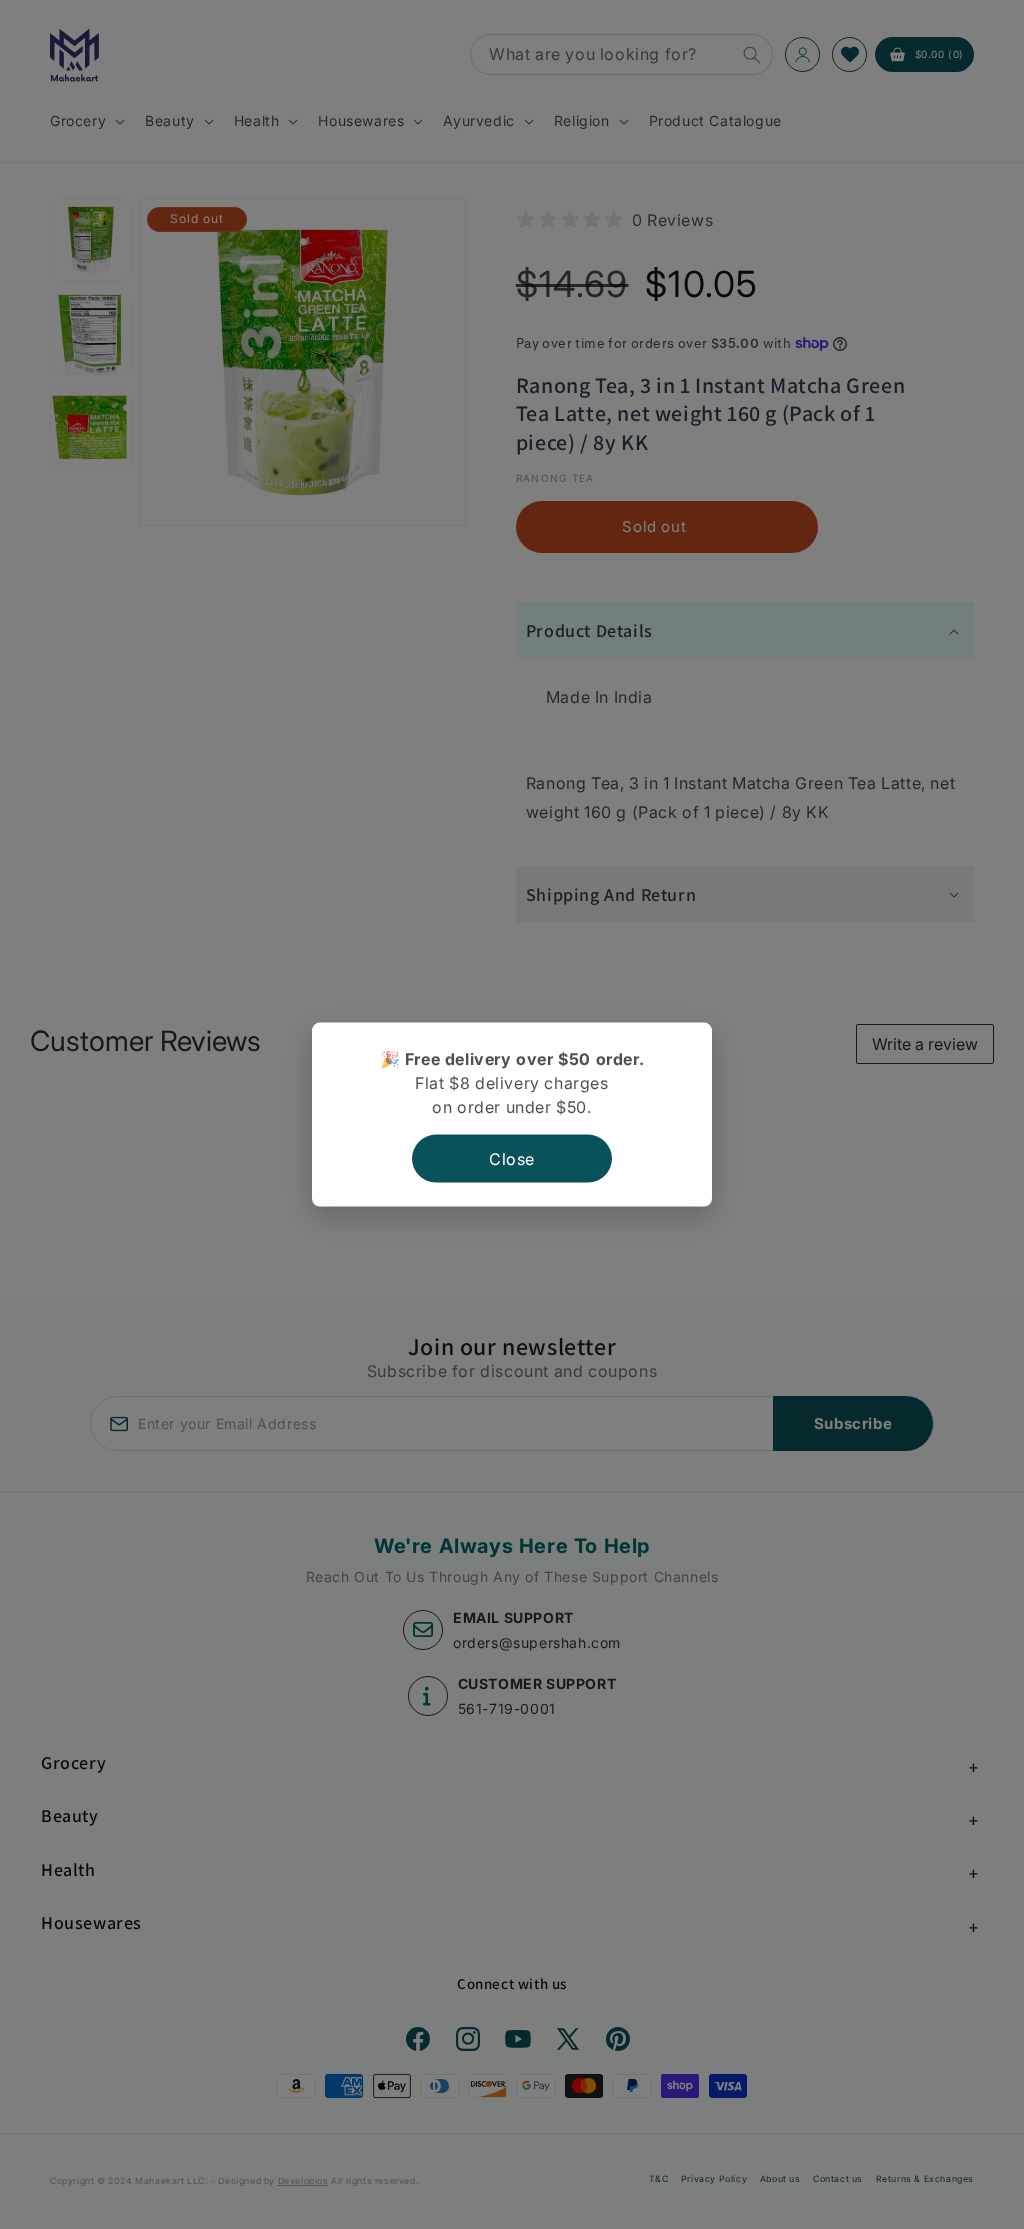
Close (512, 1158)
